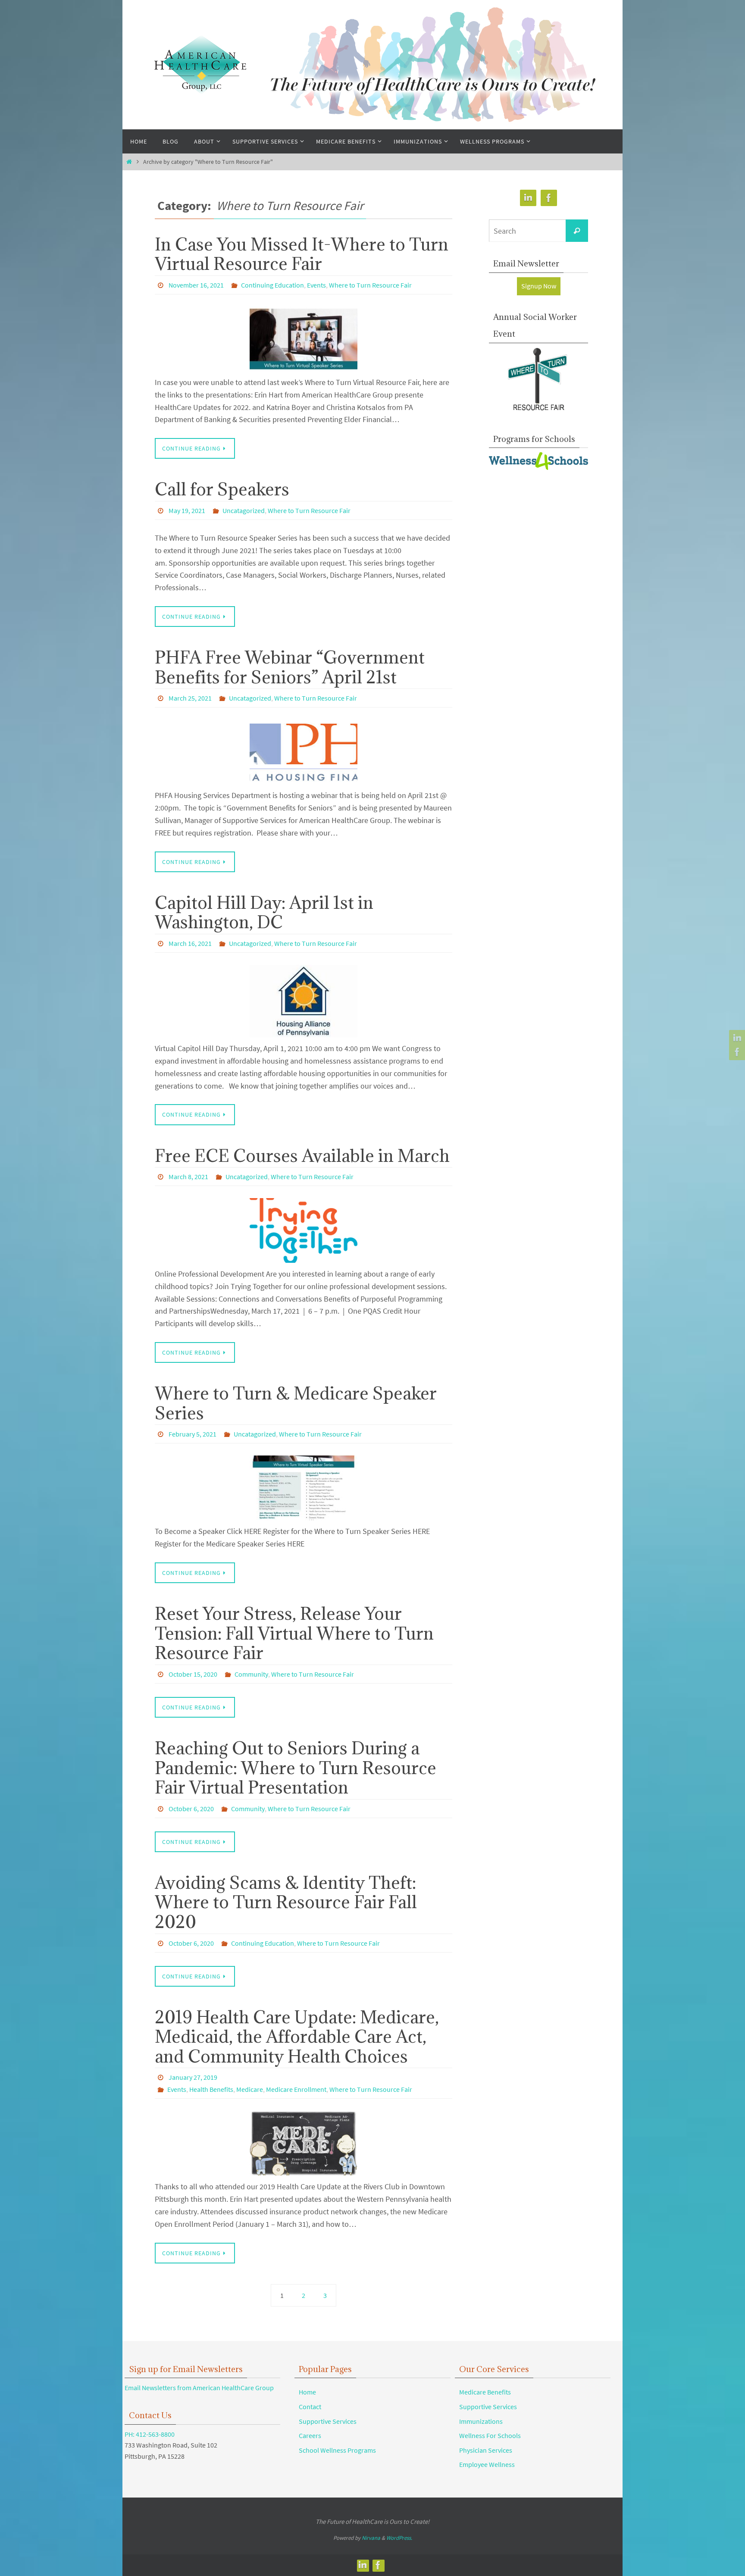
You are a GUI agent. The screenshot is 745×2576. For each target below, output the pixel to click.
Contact (310, 2407)
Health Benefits (211, 2089)
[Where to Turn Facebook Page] (736, 1052)
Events (316, 285)
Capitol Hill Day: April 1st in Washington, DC (264, 912)
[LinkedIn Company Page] (736, 1038)
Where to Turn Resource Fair (370, 285)
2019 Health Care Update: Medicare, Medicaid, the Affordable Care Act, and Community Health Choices (297, 2036)
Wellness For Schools (490, 2435)
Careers (310, 2435)
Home (307, 2392)
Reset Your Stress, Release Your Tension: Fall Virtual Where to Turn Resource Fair (294, 1633)
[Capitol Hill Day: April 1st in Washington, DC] (304, 1001)
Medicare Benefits (485, 2392)
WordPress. (399, 2538)
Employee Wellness (487, 2464)
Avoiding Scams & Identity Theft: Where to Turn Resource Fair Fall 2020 (286, 1902)
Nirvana (371, 2538)
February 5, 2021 (193, 1434)
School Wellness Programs (337, 2450)
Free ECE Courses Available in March (302, 1155)
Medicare (250, 2089)
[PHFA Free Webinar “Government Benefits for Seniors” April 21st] (304, 752)
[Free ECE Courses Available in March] (304, 1230)
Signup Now (539, 286)
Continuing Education (272, 285)
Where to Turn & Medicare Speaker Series (296, 1403)
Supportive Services (328, 2421)
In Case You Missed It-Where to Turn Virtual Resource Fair (302, 254)
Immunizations (481, 2421)
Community (251, 1674)
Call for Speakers (222, 489)
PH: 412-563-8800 (150, 2434)
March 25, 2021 (190, 698)
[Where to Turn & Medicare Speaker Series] (304, 1488)
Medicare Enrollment (296, 2089)
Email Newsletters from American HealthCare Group (199, 2388)
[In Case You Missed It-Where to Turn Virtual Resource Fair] (304, 339)
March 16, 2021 (190, 943)
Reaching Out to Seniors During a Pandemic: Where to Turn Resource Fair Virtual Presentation (296, 1767)
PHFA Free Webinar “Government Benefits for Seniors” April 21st (290, 667)
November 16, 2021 (196, 285)
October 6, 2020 (191, 1809)
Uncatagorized (244, 510)
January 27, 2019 (193, 2077)
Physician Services (486, 2450)
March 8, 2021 (188, 1177)
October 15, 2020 (193, 1674)
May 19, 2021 (187, 510)
